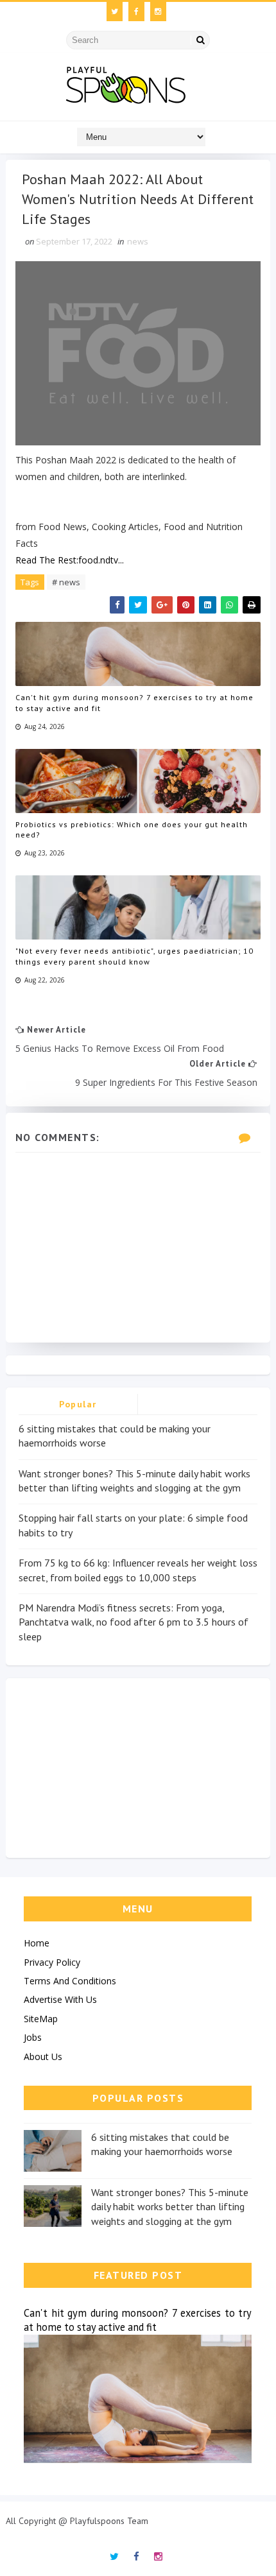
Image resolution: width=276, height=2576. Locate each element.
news (138, 241)
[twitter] (115, 12)
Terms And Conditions (70, 1981)
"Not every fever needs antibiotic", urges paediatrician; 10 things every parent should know (134, 956)
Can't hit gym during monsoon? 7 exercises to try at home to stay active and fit (134, 703)
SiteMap (41, 2019)
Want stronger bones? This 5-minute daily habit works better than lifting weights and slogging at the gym (170, 2207)
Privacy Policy (52, 1962)
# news (66, 582)
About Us (43, 2057)
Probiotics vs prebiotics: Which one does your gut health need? (132, 830)
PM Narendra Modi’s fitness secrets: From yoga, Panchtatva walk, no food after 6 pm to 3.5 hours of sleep (134, 1622)
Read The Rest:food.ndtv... (70, 560)
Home (37, 1943)
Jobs (33, 2037)
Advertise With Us (60, 1999)
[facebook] (136, 12)
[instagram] (158, 12)
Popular (78, 1404)
